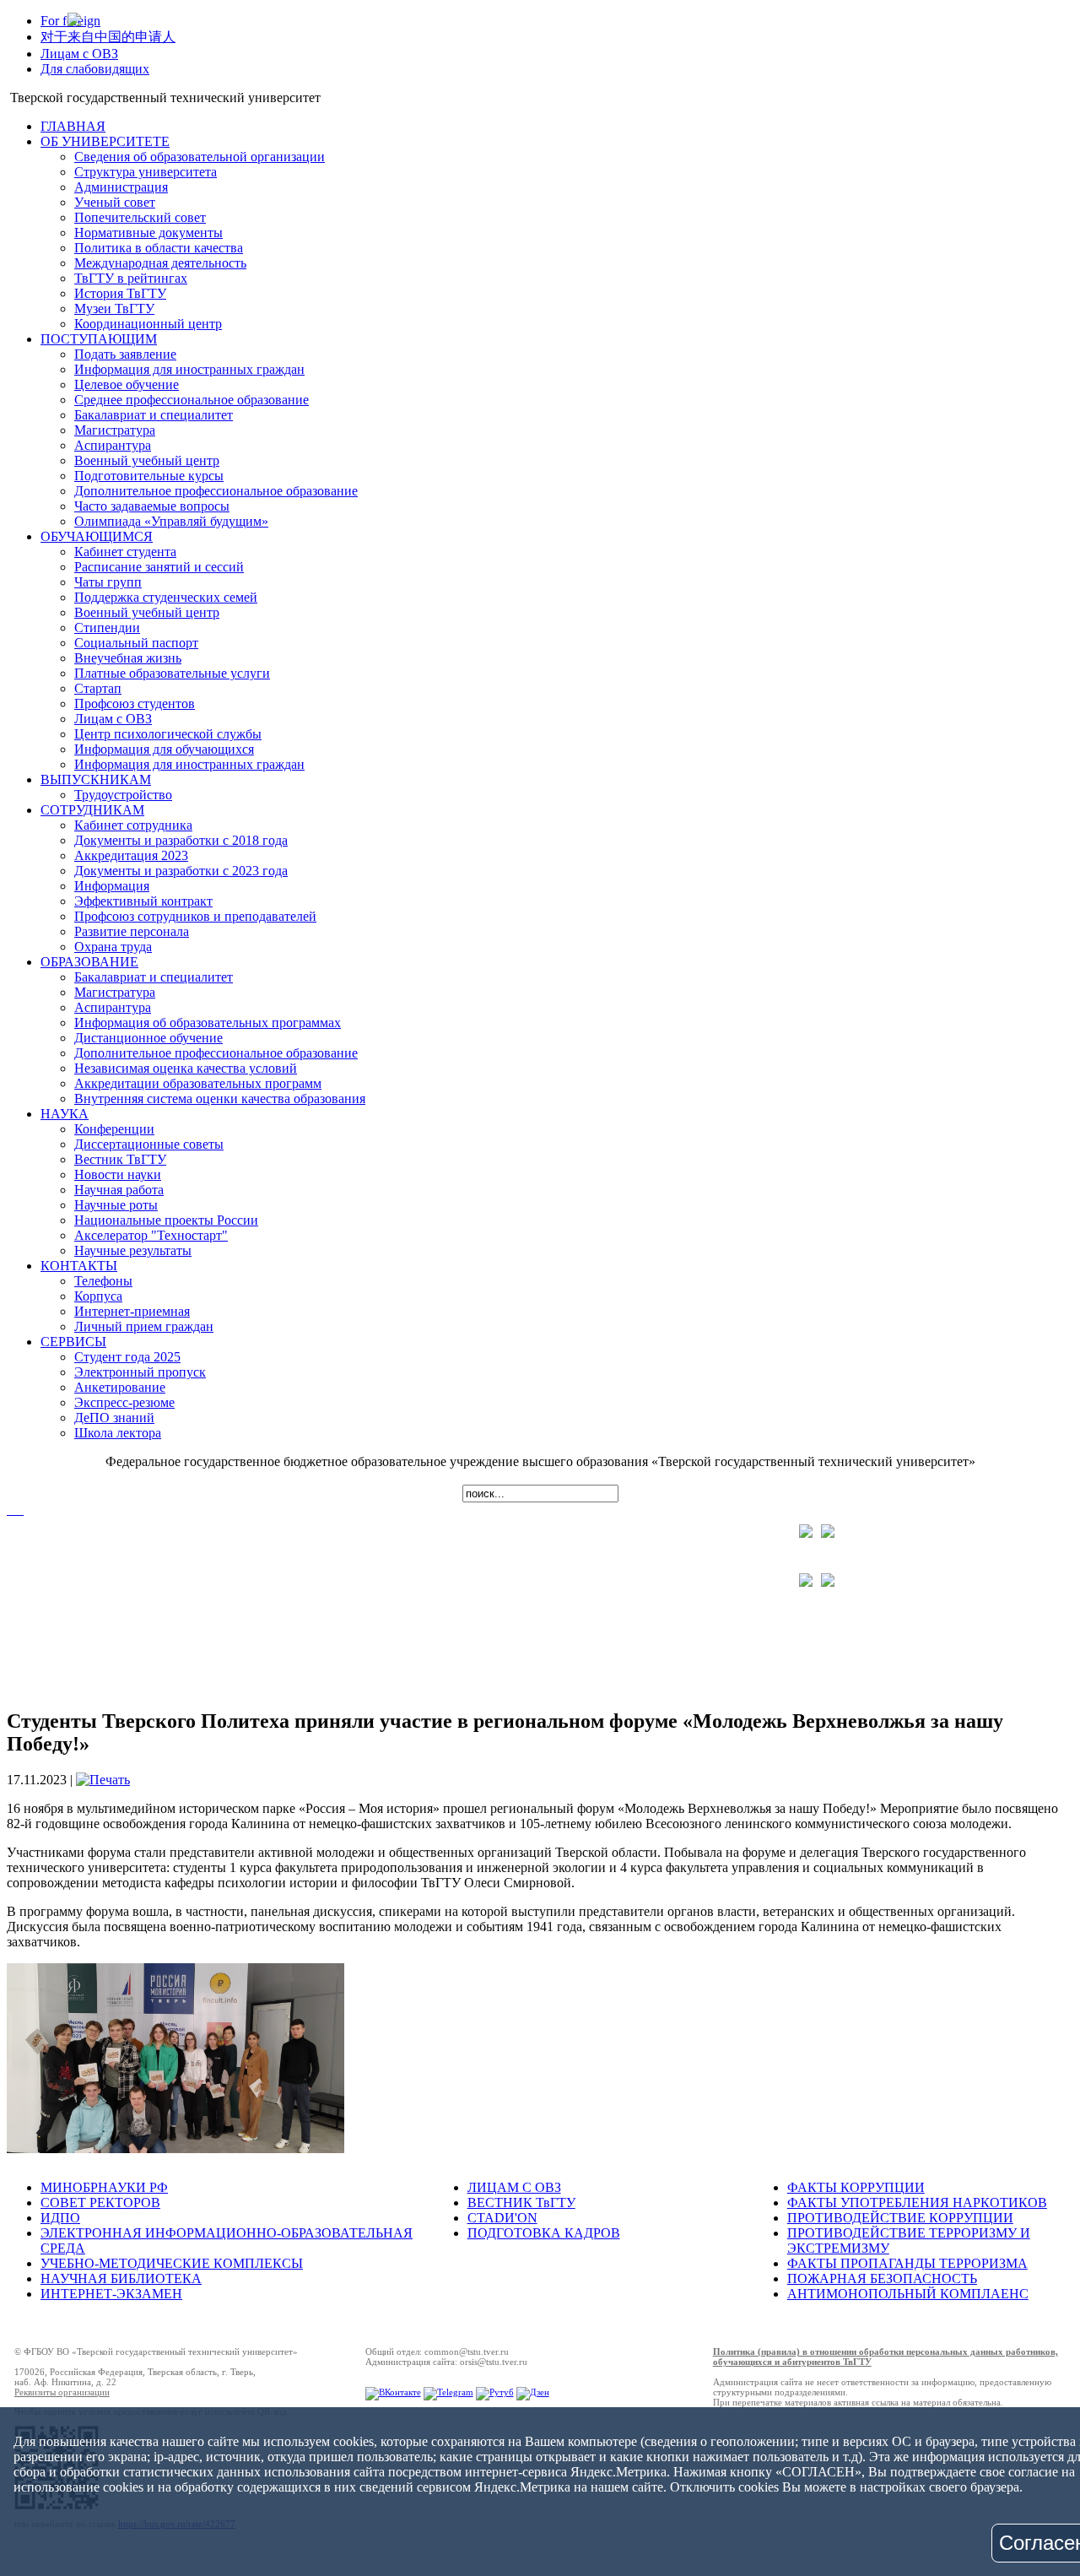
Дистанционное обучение (148, 1038)
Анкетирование (120, 1387)
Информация (112, 886)
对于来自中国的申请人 (108, 37)
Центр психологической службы (168, 734)
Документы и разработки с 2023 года (181, 871)
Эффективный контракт (143, 901)
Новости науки (118, 1174)
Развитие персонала (132, 931)
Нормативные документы (148, 233)
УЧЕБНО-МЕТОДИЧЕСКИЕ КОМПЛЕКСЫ (172, 2263)
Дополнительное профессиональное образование (216, 491)
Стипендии (107, 628)
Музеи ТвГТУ (114, 308)
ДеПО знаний (114, 1418)
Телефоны (103, 1281)
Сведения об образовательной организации (200, 157)
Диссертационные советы (149, 1144)
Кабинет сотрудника (133, 825)
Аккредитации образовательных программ (198, 1083)
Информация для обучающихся (164, 749)
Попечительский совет (140, 217)
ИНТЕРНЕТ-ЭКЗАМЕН (111, 2294)
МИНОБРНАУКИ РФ (104, 2187)
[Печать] (103, 1780)
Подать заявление (125, 354)
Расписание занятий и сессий (159, 567)
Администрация (121, 187)
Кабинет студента (125, 552)
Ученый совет (115, 202)
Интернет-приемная (132, 1311)
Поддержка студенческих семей (166, 597)
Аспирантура (113, 445)
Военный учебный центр (147, 460)
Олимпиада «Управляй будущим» (171, 521)
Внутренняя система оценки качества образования (220, 1099)
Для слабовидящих (95, 69)
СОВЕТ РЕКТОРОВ (100, 2203)
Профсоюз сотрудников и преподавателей (195, 916)
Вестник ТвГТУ (120, 1159)
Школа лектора (118, 1433)
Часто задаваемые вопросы (152, 506)
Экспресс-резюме (124, 1402)
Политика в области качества (159, 248)
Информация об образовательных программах (208, 1023)
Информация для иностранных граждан (189, 369)
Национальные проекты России (166, 1220)
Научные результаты (133, 1250)
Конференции (114, 1129)
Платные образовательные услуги (172, 673)
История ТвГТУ (120, 293)
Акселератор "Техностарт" (151, 1235)
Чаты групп (108, 582)
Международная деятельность (160, 263)
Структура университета (146, 172)
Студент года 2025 (127, 1357)
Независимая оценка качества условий (186, 1068)
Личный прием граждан (144, 1326)
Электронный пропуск (140, 1372)
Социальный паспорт (136, 643)
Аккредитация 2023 (131, 855)
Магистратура (115, 430)
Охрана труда (113, 947)
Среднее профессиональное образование (192, 400)
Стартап (98, 688)
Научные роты (116, 1205)
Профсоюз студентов (135, 704)
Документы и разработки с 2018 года (181, 840)
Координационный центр (148, 324)
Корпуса (98, 1296)
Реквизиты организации (62, 2392)
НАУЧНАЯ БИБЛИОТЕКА (121, 2278)
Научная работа (119, 1190)
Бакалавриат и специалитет (154, 415)
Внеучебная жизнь (128, 658)
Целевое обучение (127, 384)
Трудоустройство (123, 795)
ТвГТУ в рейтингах (131, 278)
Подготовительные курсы (149, 476)
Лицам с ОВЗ (79, 54)
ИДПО (60, 2218)
